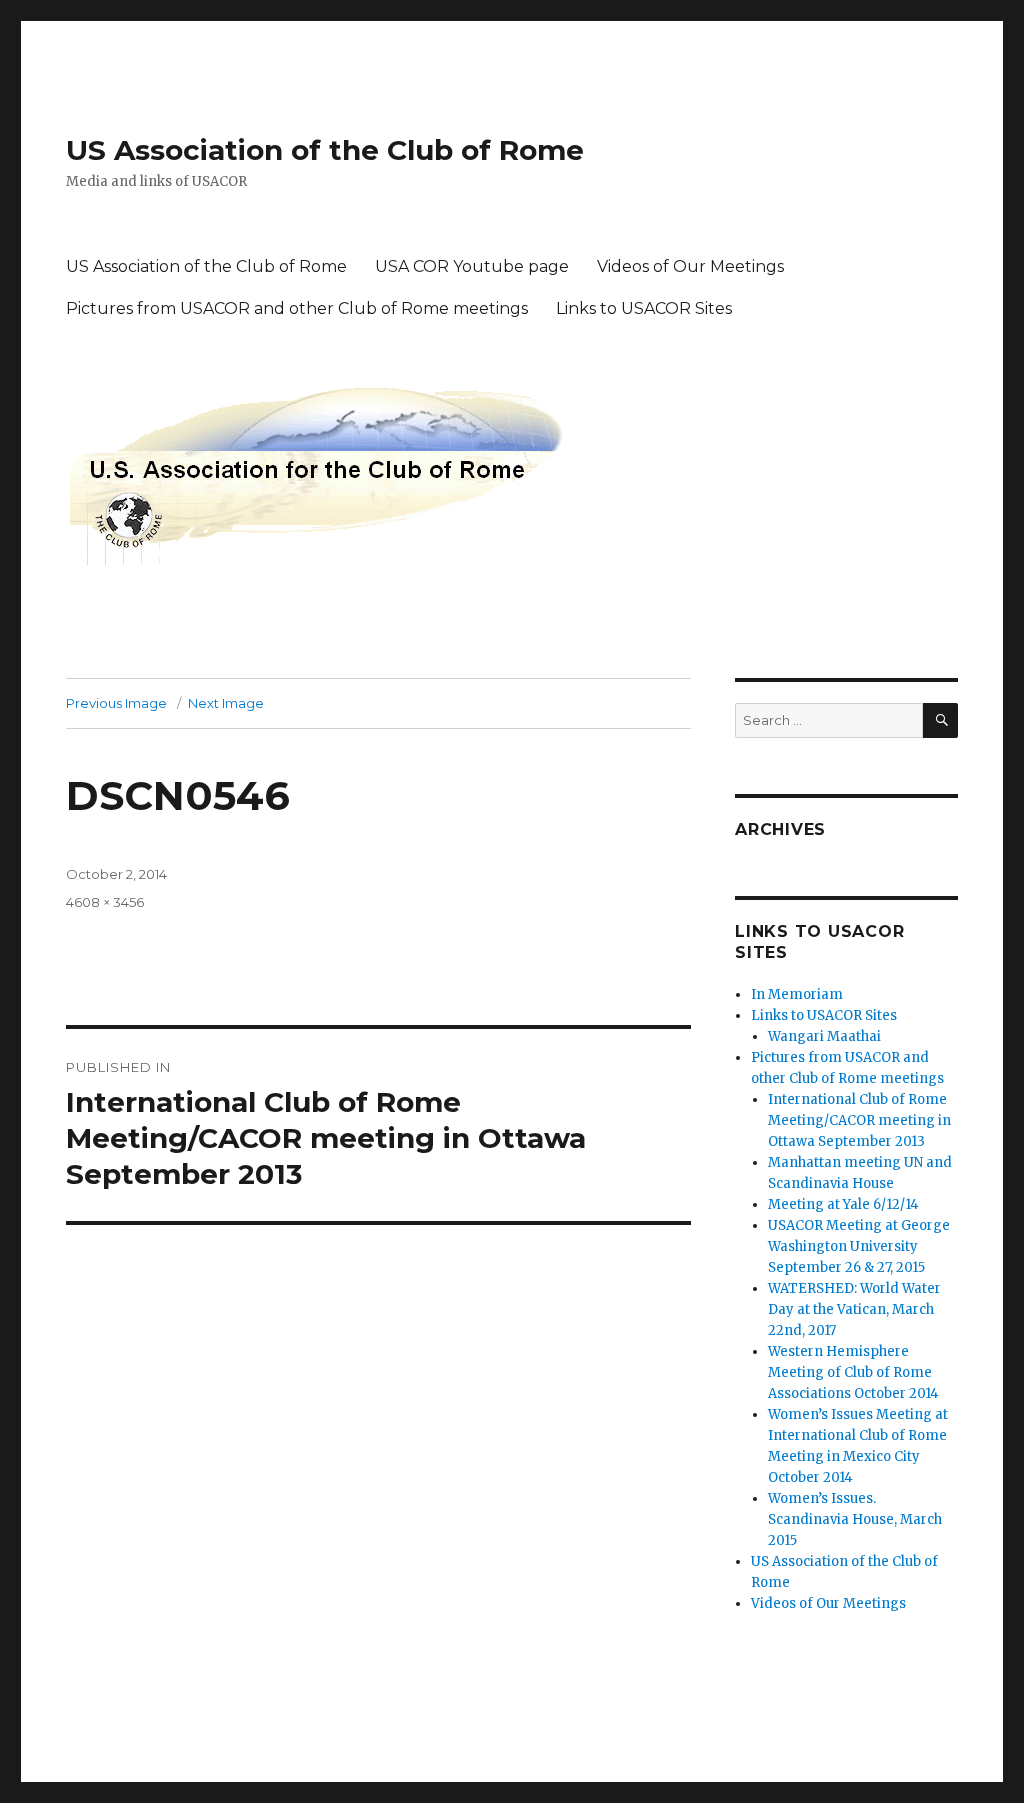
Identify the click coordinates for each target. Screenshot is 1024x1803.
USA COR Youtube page (472, 266)
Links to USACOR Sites (644, 308)
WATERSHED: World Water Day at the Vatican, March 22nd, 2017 (854, 1309)
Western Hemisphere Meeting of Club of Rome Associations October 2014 (853, 1372)
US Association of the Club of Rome (325, 150)
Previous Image (116, 703)
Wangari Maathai (824, 1036)
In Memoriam (797, 994)
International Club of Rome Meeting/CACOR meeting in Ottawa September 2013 (859, 1120)
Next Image (226, 703)
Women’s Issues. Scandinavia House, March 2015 (855, 1519)
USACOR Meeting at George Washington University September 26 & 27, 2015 (859, 1246)
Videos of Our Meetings (690, 266)
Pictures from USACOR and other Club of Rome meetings (297, 308)
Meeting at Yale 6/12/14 (843, 1204)
